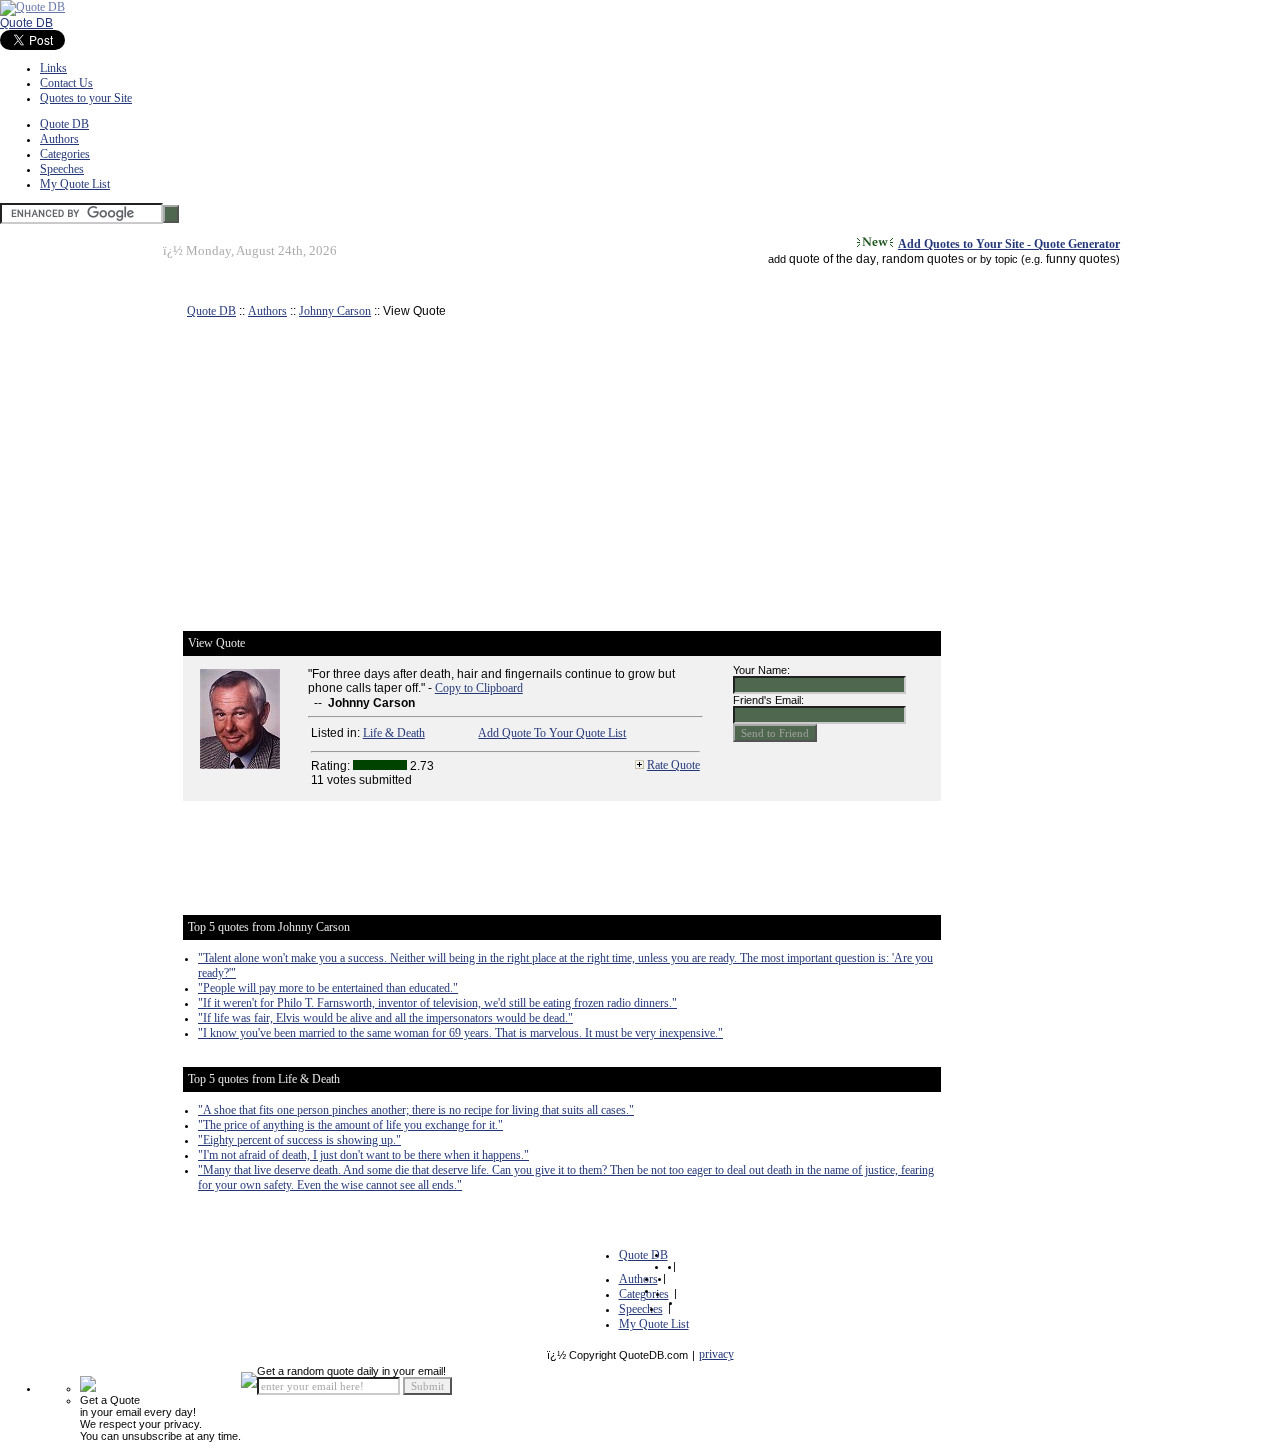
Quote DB (26, 23)
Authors (59, 139)
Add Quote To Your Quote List (552, 733)
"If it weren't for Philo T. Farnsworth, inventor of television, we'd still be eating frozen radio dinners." (437, 1003)
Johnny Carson (335, 311)
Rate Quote (673, 765)
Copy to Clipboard (479, 688)
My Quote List (75, 184)
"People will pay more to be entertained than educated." (328, 988)
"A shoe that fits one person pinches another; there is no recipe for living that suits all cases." (416, 1110)
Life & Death (394, 733)
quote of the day (832, 259)
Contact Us (66, 83)
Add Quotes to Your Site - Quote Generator (1009, 244)
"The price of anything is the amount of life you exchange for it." (350, 1125)
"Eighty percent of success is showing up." (299, 1140)
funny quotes (1081, 259)
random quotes (923, 259)
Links (53, 68)
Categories (65, 154)
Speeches (62, 169)
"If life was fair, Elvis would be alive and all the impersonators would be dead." (385, 1018)
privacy (716, 1354)
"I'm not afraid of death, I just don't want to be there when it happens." (363, 1155)
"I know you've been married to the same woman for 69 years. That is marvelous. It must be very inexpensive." (460, 1033)
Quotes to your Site (86, 98)
